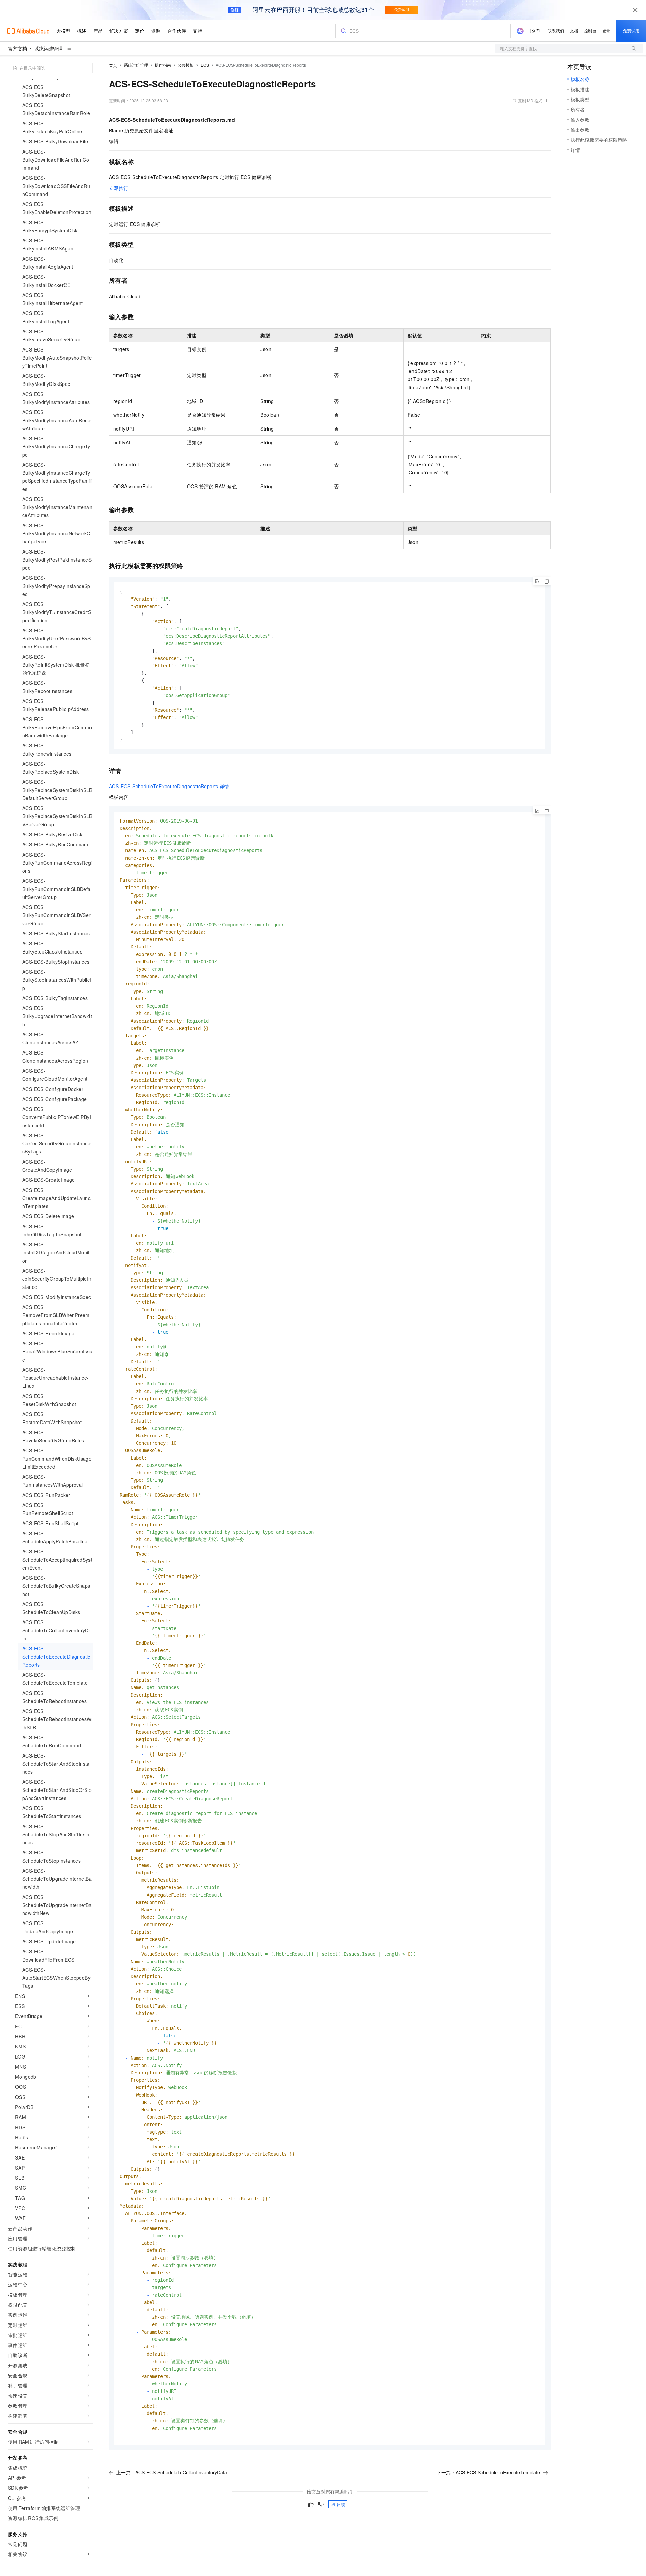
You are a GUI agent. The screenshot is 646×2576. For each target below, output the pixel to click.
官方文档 (17, 48)
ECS (205, 65)
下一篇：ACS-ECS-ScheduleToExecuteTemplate (488, 2472)
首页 (113, 65)
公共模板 (186, 65)
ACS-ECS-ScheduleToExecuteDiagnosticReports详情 (169, 786)
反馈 (341, 2504)
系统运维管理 (48, 48)
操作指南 (163, 65)
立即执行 (119, 188)
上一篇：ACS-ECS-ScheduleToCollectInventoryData (172, 2472)
